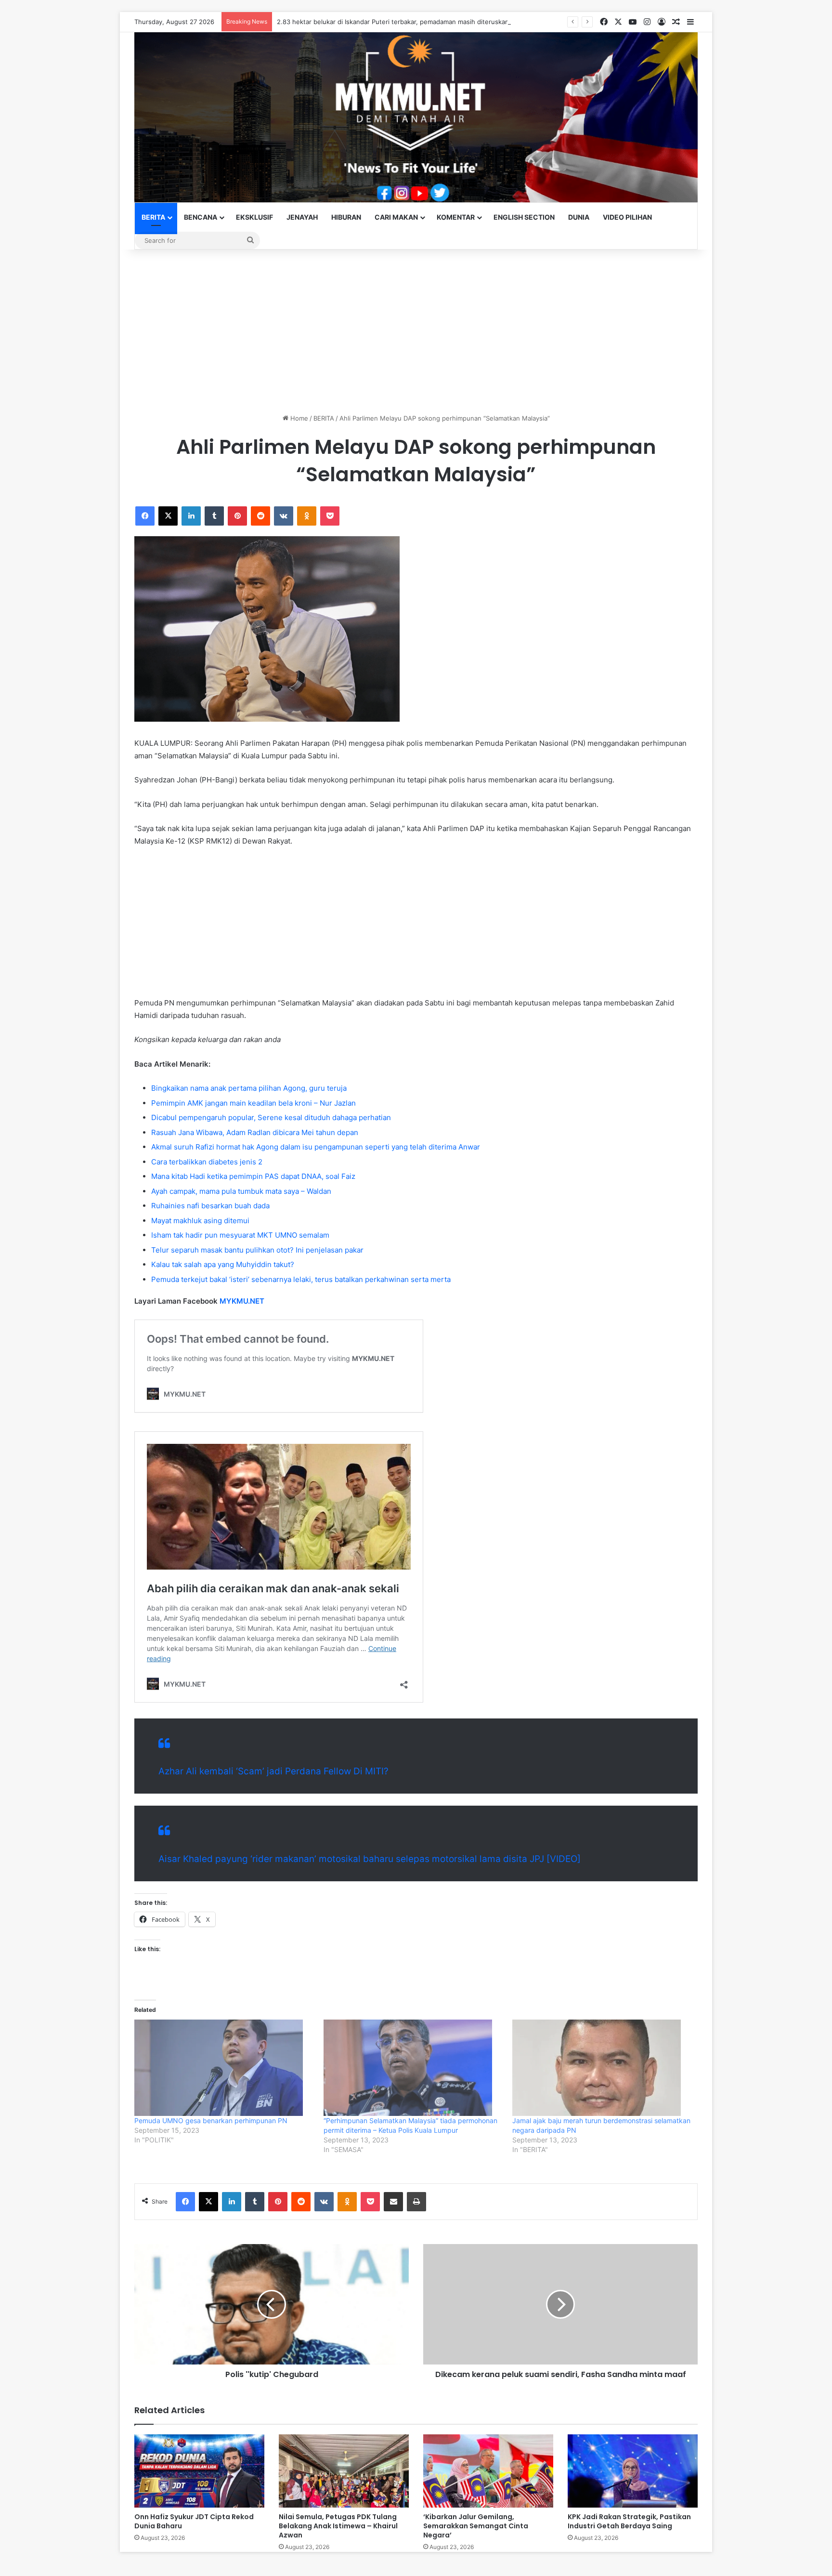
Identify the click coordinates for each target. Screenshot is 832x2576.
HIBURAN (346, 217)
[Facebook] (145, 516)
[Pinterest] (237, 516)
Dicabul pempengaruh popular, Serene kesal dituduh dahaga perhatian (271, 1117)
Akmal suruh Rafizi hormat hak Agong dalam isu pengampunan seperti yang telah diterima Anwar (316, 1147)
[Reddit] (260, 516)
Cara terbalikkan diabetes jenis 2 (207, 1162)
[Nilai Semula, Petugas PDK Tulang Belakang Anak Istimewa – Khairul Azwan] (344, 2471)
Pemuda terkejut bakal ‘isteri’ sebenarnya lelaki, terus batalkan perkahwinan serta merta (301, 1279)
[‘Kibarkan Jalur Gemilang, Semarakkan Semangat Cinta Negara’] (488, 2471)
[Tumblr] (214, 516)
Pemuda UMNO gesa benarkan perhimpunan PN (211, 2120)
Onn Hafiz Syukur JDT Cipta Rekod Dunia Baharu (194, 2521)
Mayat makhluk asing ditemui (200, 1221)
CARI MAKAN (396, 217)
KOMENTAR (456, 217)
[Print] (416, 2202)
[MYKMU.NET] (416, 117)
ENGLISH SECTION (524, 217)
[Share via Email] (393, 2202)
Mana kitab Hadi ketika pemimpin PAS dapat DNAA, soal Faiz (253, 1176)
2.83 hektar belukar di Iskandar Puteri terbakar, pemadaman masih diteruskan (393, 22)
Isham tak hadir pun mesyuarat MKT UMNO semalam (240, 1235)
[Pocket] (330, 516)
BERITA (153, 217)
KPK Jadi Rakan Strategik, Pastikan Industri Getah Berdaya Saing (629, 2521)
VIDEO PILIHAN (627, 217)
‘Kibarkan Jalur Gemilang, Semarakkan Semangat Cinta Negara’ (476, 2526)
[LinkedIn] (191, 516)
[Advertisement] (416, 331)
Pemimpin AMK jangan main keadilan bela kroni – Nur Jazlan (253, 1103)
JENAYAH (302, 217)
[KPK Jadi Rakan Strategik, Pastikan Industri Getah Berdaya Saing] (633, 2471)
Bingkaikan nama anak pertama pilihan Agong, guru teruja (249, 1088)
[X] (168, 516)
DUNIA (579, 217)
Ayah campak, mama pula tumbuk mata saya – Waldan (241, 1191)
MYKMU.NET (242, 1301)
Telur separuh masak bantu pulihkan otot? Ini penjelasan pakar (257, 1250)
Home (298, 418)
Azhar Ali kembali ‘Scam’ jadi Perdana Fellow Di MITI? (273, 1771)
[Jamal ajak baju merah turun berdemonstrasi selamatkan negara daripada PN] (602, 2068)
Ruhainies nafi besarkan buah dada (210, 1206)
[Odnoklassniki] (307, 516)
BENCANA (201, 217)
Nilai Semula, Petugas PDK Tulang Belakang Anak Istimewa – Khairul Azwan (338, 2526)
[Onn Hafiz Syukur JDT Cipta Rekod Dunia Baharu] (199, 2471)
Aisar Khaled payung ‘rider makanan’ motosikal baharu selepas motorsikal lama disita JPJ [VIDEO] (370, 1859)
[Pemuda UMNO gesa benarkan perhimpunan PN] (224, 2068)
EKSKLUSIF (254, 217)
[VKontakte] (284, 516)
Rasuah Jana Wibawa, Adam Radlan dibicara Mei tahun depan (255, 1132)
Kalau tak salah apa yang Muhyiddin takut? (223, 1264)
